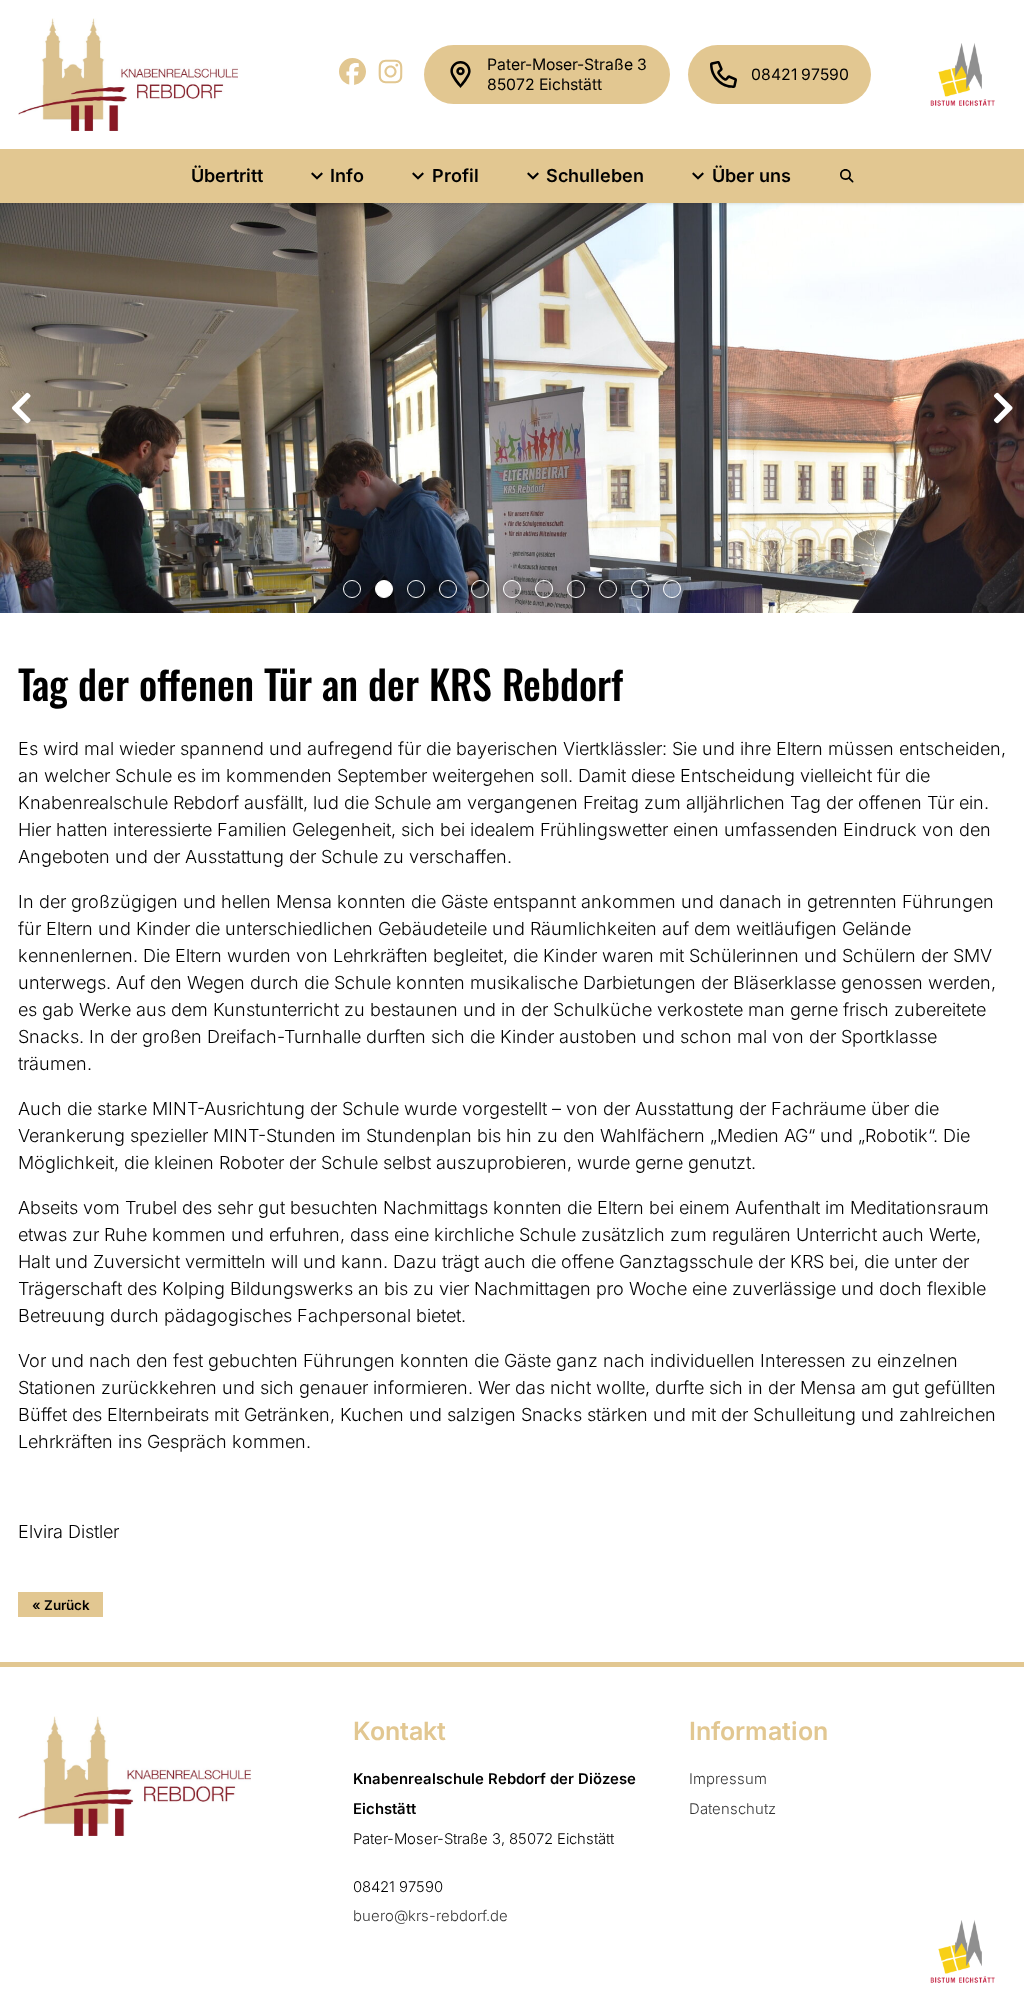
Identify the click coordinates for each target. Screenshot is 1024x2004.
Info (347, 175)
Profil (455, 175)
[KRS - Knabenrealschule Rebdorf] (128, 74)
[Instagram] (391, 78)
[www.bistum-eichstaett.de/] (959, 74)
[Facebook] (353, 78)
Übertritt (227, 175)
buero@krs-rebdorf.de (430, 1916)
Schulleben (595, 175)
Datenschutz (732, 1809)
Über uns (751, 175)
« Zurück (61, 1605)
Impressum (728, 1779)
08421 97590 (800, 74)
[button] (352, 589)
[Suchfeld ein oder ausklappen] (848, 176)
